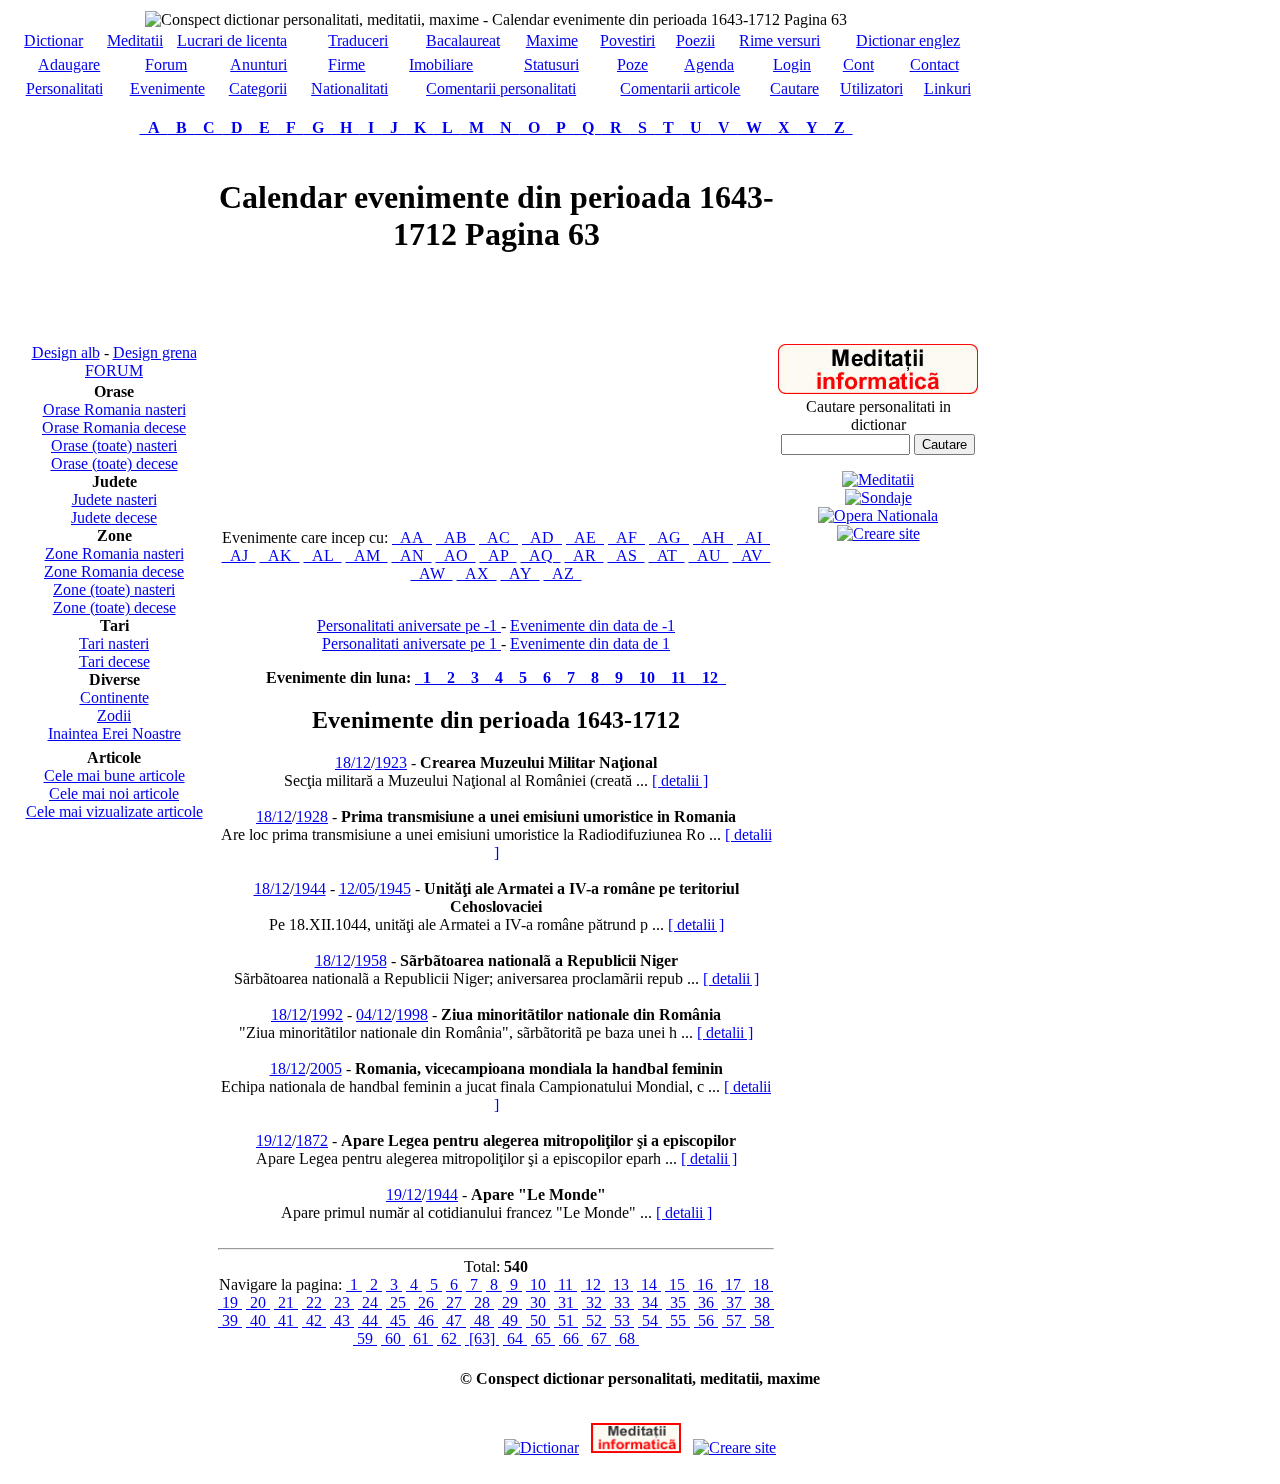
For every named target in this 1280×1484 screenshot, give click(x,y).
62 (449, 1338)
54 (650, 1320)
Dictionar (53, 40)
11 (678, 677)
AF (626, 537)
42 (314, 1320)
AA (412, 537)
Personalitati (64, 88)
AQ (541, 555)
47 (454, 1320)
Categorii (258, 88)
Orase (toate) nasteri (114, 445)
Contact (934, 64)
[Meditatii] (878, 388)
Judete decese (114, 517)
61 (421, 1338)
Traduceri (358, 40)
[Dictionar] (541, 1447)
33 (622, 1302)
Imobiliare (441, 64)
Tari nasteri (114, 643)
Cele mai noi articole (114, 793)
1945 (395, 888)
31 (566, 1302)
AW (432, 573)
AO (456, 555)
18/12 (353, 762)
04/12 (374, 1014)
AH (713, 537)
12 (710, 677)
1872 (312, 1140)
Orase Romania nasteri (114, 409)
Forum (166, 64)
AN (412, 555)
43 (342, 1320)
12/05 (357, 888)
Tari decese (114, 661)
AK (280, 555)
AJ (239, 555)
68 (627, 1338)
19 (230, 1302)
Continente (114, 697)
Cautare (794, 88)
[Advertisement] (114, 240)
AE (585, 537)
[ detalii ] (680, 780)
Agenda (709, 64)
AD (542, 537)
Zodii (114, 715)
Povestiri (627, 40)
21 (286, 1302)
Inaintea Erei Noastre (114, 733)
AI (753, 537)
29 (510, 1302)
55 (678, 1320)
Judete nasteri (114, 499)
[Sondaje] (878, 497)
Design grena (155, 352)
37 (734, 1302)
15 (677, 1284)
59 (365, 1338)
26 (426, 1302)
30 (538, 1302)
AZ (563, 573)
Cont (858, 64)
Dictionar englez (908, 40)
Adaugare (69, 64)
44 (370, 1320)
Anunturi (258, 64)
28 (482, 1302)
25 (398, 1302)
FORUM (114, 370)
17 (733, 1284)
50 (538, 1320)
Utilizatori (871, 88)
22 (314, 1302)
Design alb (66, 352)
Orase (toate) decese (114, 463)
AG (669, 537)
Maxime (552, 40)
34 (650, 1302)
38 (762, 1302)
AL (323, 555)
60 (393, 1338)
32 (594, 1302)
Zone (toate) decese (114, 607)
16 (705, 1284)
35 (678, 1302)
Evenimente (167, 88)
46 (426, 1320)
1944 (310, 888)
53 (622, 1320)
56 (706, 1320)
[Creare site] (878, 533)
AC (498, 537)
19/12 (274, 1140)
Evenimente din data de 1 (590, 643)
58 (762, 1320)
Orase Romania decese (114, 427)
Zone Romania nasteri (114, 553)
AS (626, 555)
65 (543, 1338)
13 (621, 1284)
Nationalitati (349, 88)
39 (230, 1320)
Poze (632, 64)
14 (649, 1284)
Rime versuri (779, 40)
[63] (482, 1338)
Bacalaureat (463, 40)
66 (571, 1338)
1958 (371, 960)
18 (761, 1284)
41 (286, 1320)
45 (398, 1320)
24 (370, 1302)
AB (455, 537)
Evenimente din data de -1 (592, 625)
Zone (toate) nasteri (114, 589)
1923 (391, 762)
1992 (327, 1014)
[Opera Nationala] (878, 515)
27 (454, 1302)
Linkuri (947, 88)
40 (258, 1320)
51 (566, 1320)
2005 (326, 1068)
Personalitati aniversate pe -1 (409, 625)
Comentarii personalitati (501, 88)
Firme (346, 64)
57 (734, 1320)
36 (706, 1302)
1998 (412, 1014)
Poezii (695, 40)
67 (599, 1338)
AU (709, 555)
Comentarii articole (680, 88)
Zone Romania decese (114, 571)
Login (792, 64)
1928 (312, 816)
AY (520, 573)
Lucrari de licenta (232, 40)
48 (482, 1320)
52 (594, 1320)
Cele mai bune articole (114, 775)
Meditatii (135, 40)
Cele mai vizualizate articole (114, 811)
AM (367, 555)
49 (510, 1320)
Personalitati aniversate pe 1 (411, 643)
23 (342, 1302)
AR (584, 555)
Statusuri (551, 64)
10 (647, 677)
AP (498, 555)
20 (258, 1302)
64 (515, 1338)
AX (477, 573)
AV (752, 555)
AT (667, 555)
